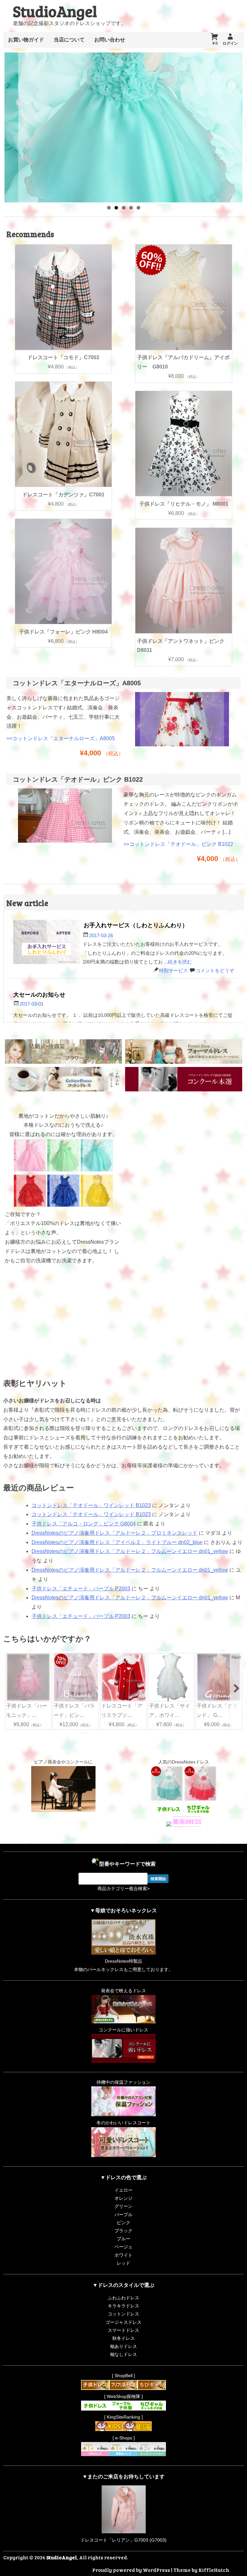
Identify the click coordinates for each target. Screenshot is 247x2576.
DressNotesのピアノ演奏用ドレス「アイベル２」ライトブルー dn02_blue (117, 1542)
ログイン (230, 43)
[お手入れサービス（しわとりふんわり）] (46, 943)
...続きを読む (178, 962)
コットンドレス (123, 2314)
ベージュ (123, 2247)
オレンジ (123, 2198)
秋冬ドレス (123, 2338)
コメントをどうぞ (215, 970)
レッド (123, 2263)
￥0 (215, 43)
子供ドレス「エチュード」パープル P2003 (81, 1589)
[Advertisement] (184, 1152)
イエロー (123, 2190)
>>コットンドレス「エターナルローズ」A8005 (61, 738)
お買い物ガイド (26, 40)
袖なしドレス (123, 2354)
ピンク (123, 2223)
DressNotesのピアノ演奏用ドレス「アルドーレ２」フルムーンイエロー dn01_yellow (130, 1551)
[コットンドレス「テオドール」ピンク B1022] (65, 844)
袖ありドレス (123, 2346)
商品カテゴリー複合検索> (123, 1888)
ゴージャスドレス (123, 2322)
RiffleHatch (214, 2570)
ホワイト (123, 2255)
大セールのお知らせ (39, 994)
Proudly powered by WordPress (131, 2570)
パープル (123, 2215)
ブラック (123, 2231)
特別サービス (173, 970)
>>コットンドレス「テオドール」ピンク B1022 (178, 844)
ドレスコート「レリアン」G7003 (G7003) (123, 2540)
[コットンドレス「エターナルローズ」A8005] (182, 748)
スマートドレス (123, 2330)
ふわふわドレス (123, 2298)
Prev (11, 1657)
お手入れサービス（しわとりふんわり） (136, 925)
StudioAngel (55, 11)
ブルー (123, 2239)
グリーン (123, 2206)
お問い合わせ (110, 40)
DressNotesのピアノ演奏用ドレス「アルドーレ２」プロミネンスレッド (114, 1533)
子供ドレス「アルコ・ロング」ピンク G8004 (84, 1524)
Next (236, 1657)
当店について (69, 40)
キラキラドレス (123, 2306)
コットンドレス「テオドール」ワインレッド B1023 (91, 1505)
